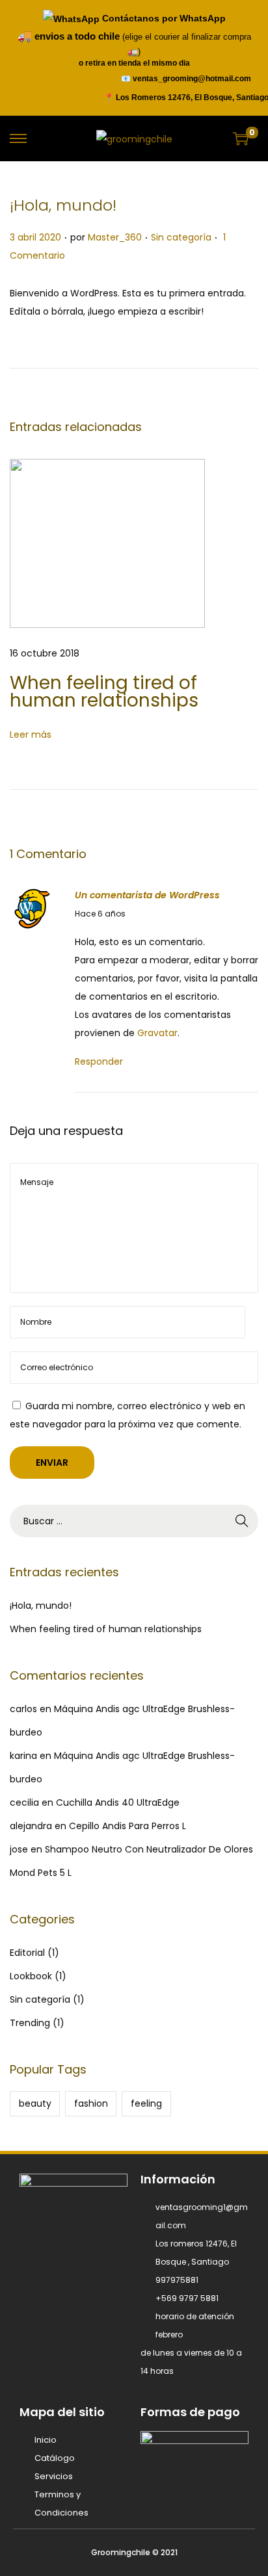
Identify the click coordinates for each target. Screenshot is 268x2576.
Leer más (31, 735)
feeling (146, 2103)
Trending (30, 2023)
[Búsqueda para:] (134, 1521)
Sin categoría (181, 237)
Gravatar (157, 1033)
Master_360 (115, 237)
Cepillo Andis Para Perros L (127, 1826)
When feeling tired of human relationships (104, 692)
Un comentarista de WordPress (147, 895)
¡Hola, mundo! (63, 205)
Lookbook (31, 1976)
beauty (35, 2103)
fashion (91, 2103)
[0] (241, 138)
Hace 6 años (100, 914)
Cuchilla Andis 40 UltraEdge (118, 1802)
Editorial (27, 1953)
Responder (99, 1061)
